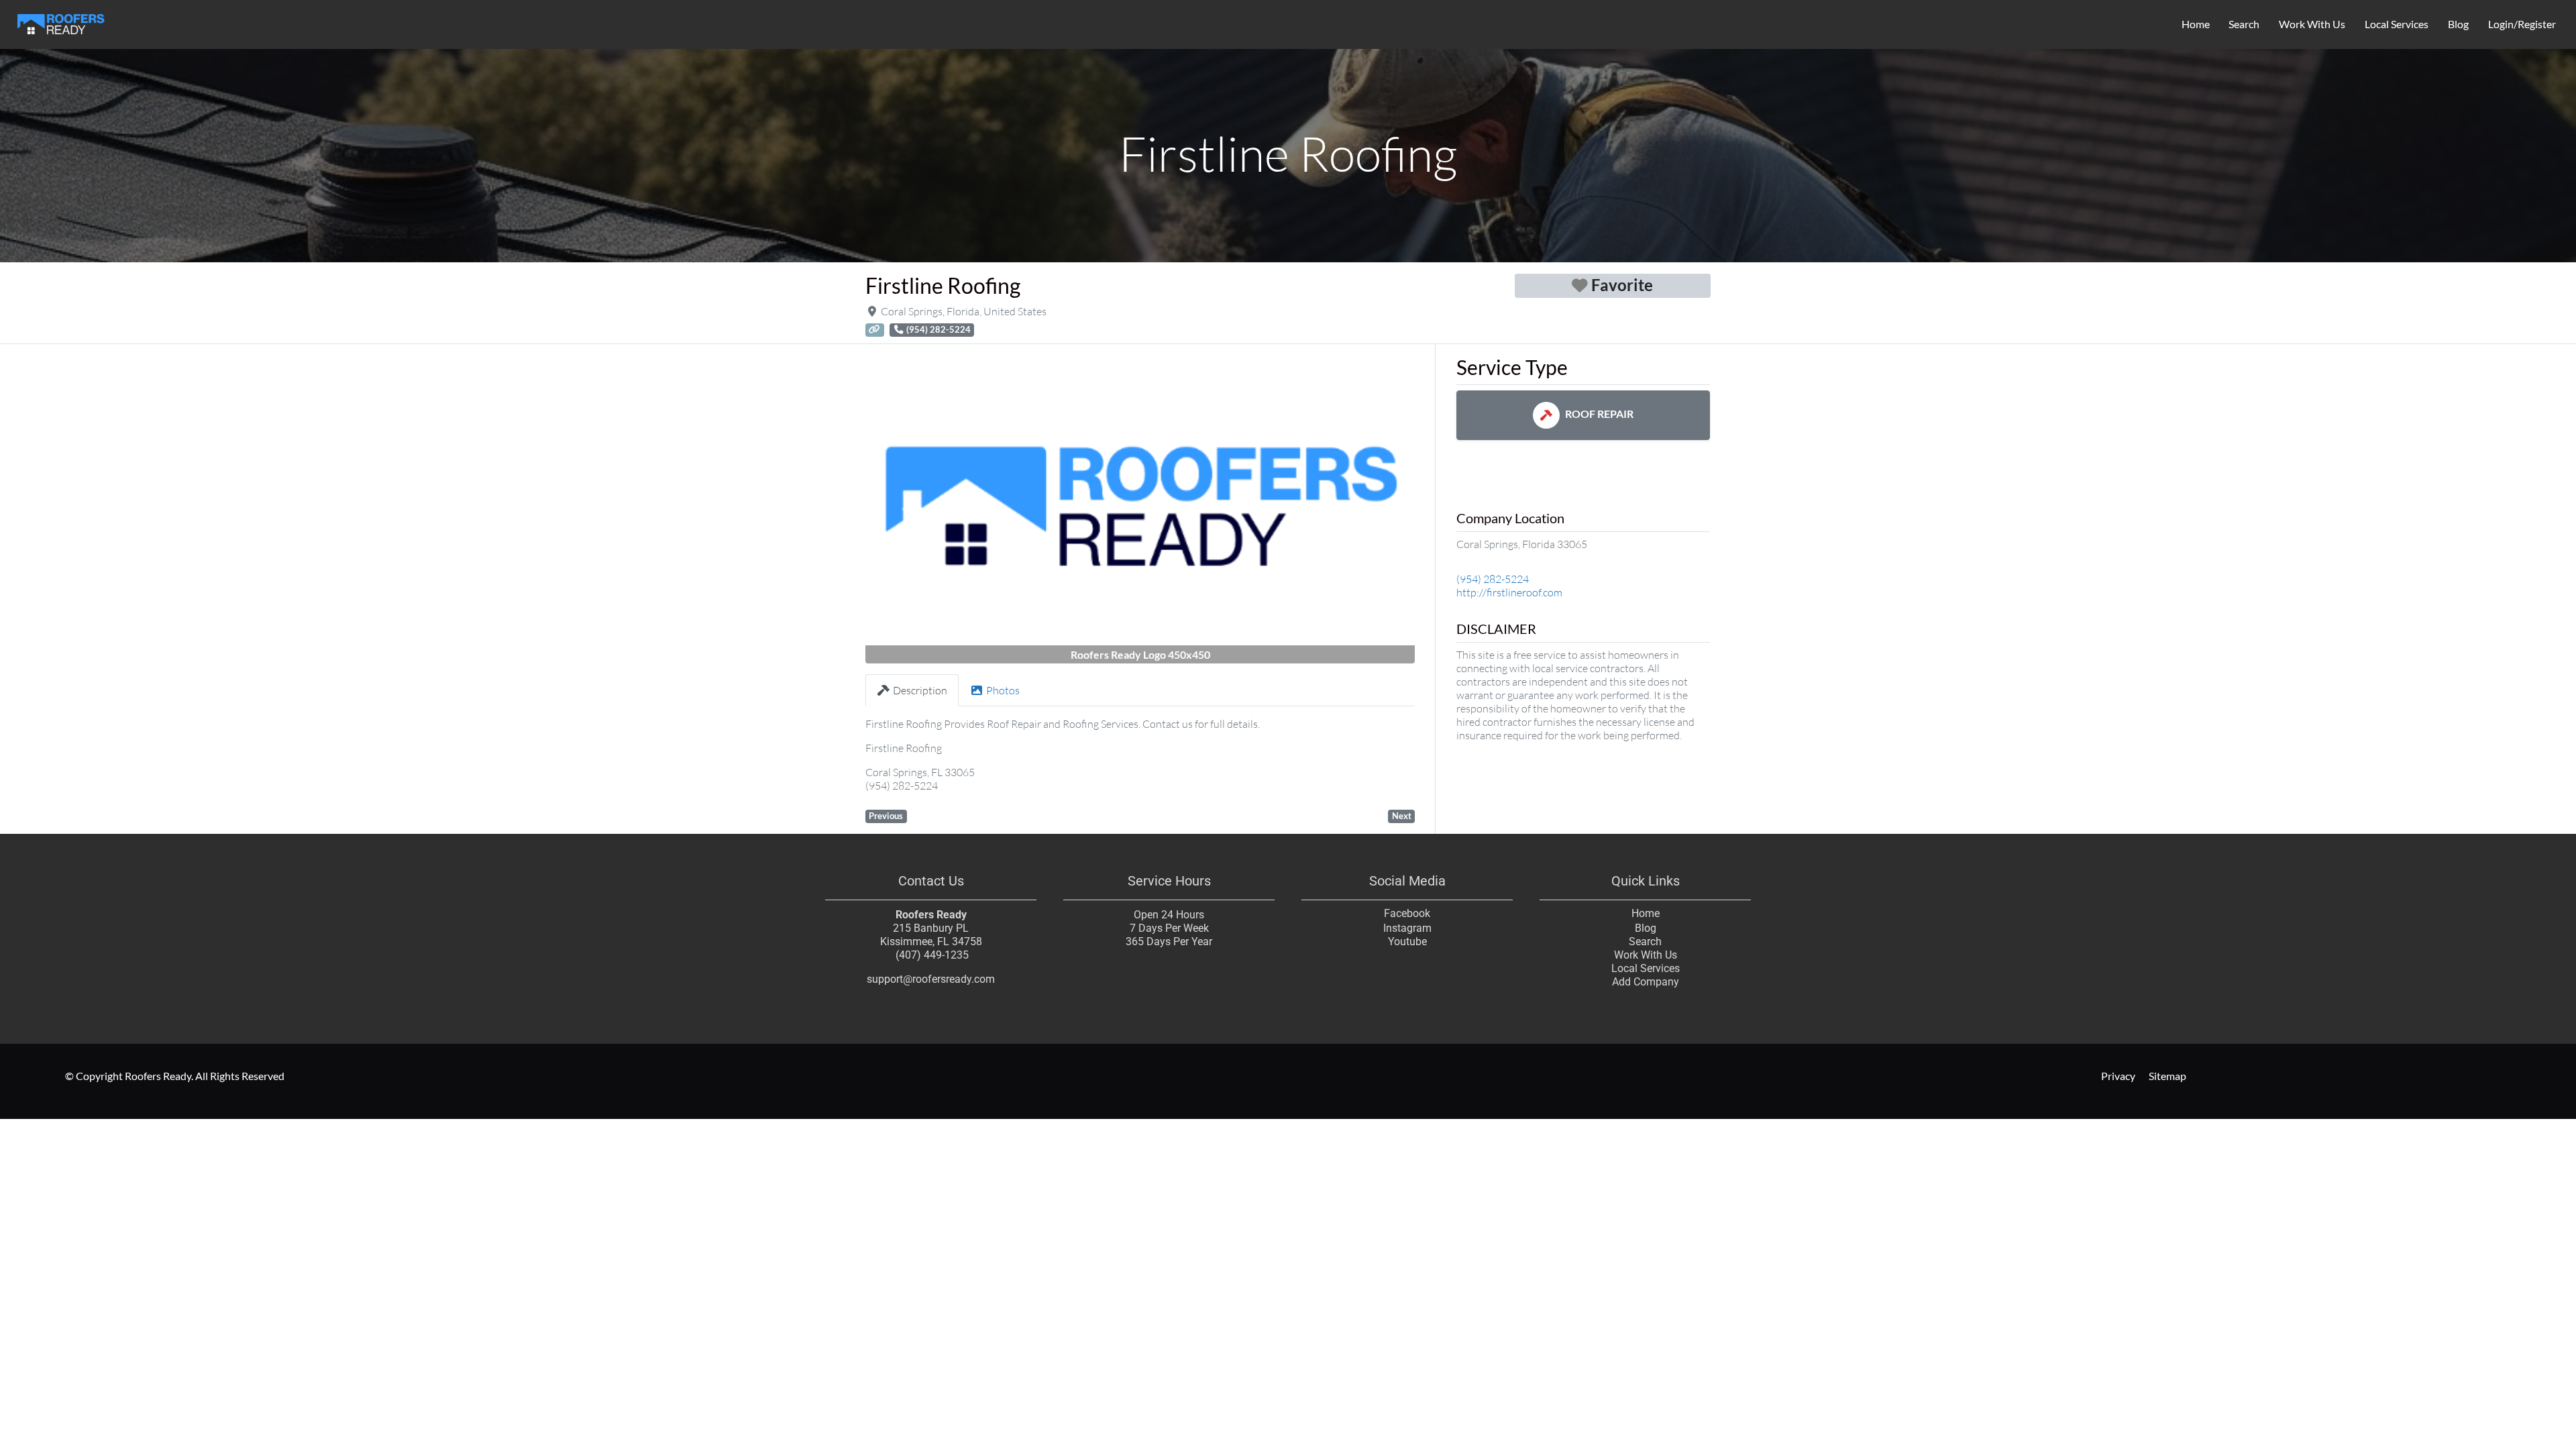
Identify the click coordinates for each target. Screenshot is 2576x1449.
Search (2244, 24)
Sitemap (2167, 1076)
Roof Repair (1599, 414)
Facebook (1407, 913)
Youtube (1407, 942)
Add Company (1646, 982)
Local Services (2397, 24)
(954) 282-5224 (1493, 579)
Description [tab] (920, 690)
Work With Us (2312, 24)
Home (2196, 24)
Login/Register (2522, 24)
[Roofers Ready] (61, 22)
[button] (907, 509)
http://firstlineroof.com (1509, 592)
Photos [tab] (1003, 690)
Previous (886, 816)
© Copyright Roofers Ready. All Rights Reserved (175, 1076)
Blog (2458, 24)
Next (1402, 816)
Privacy (2118, 1076)
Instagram (1407, 928)
